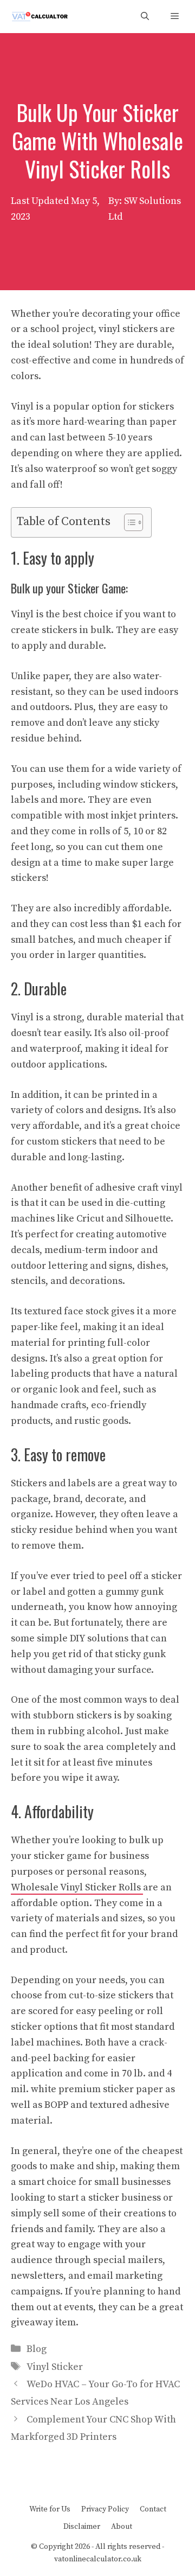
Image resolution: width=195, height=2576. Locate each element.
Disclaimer (82, 2527)
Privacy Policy (105, 2509)
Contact (153, 2509)
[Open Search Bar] (145, 17)
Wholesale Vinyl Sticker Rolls (77, 1887)
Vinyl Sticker (55, 2367)
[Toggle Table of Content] (128, 522)
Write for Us (50, 2509)
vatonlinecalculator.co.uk (98, 2559)
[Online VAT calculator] (39, 17)
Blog (37, 2349)
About (122, 2527)
